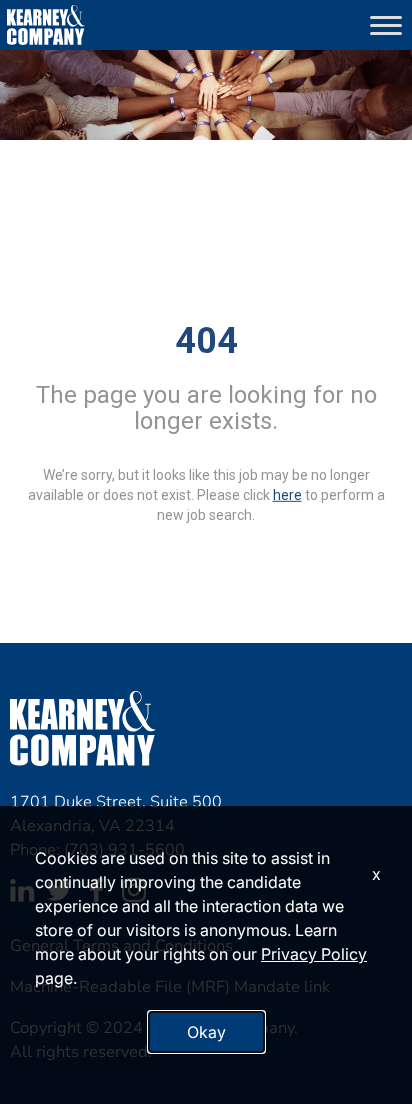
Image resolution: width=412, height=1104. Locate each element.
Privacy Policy (314, 954)
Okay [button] (206, 1032)
